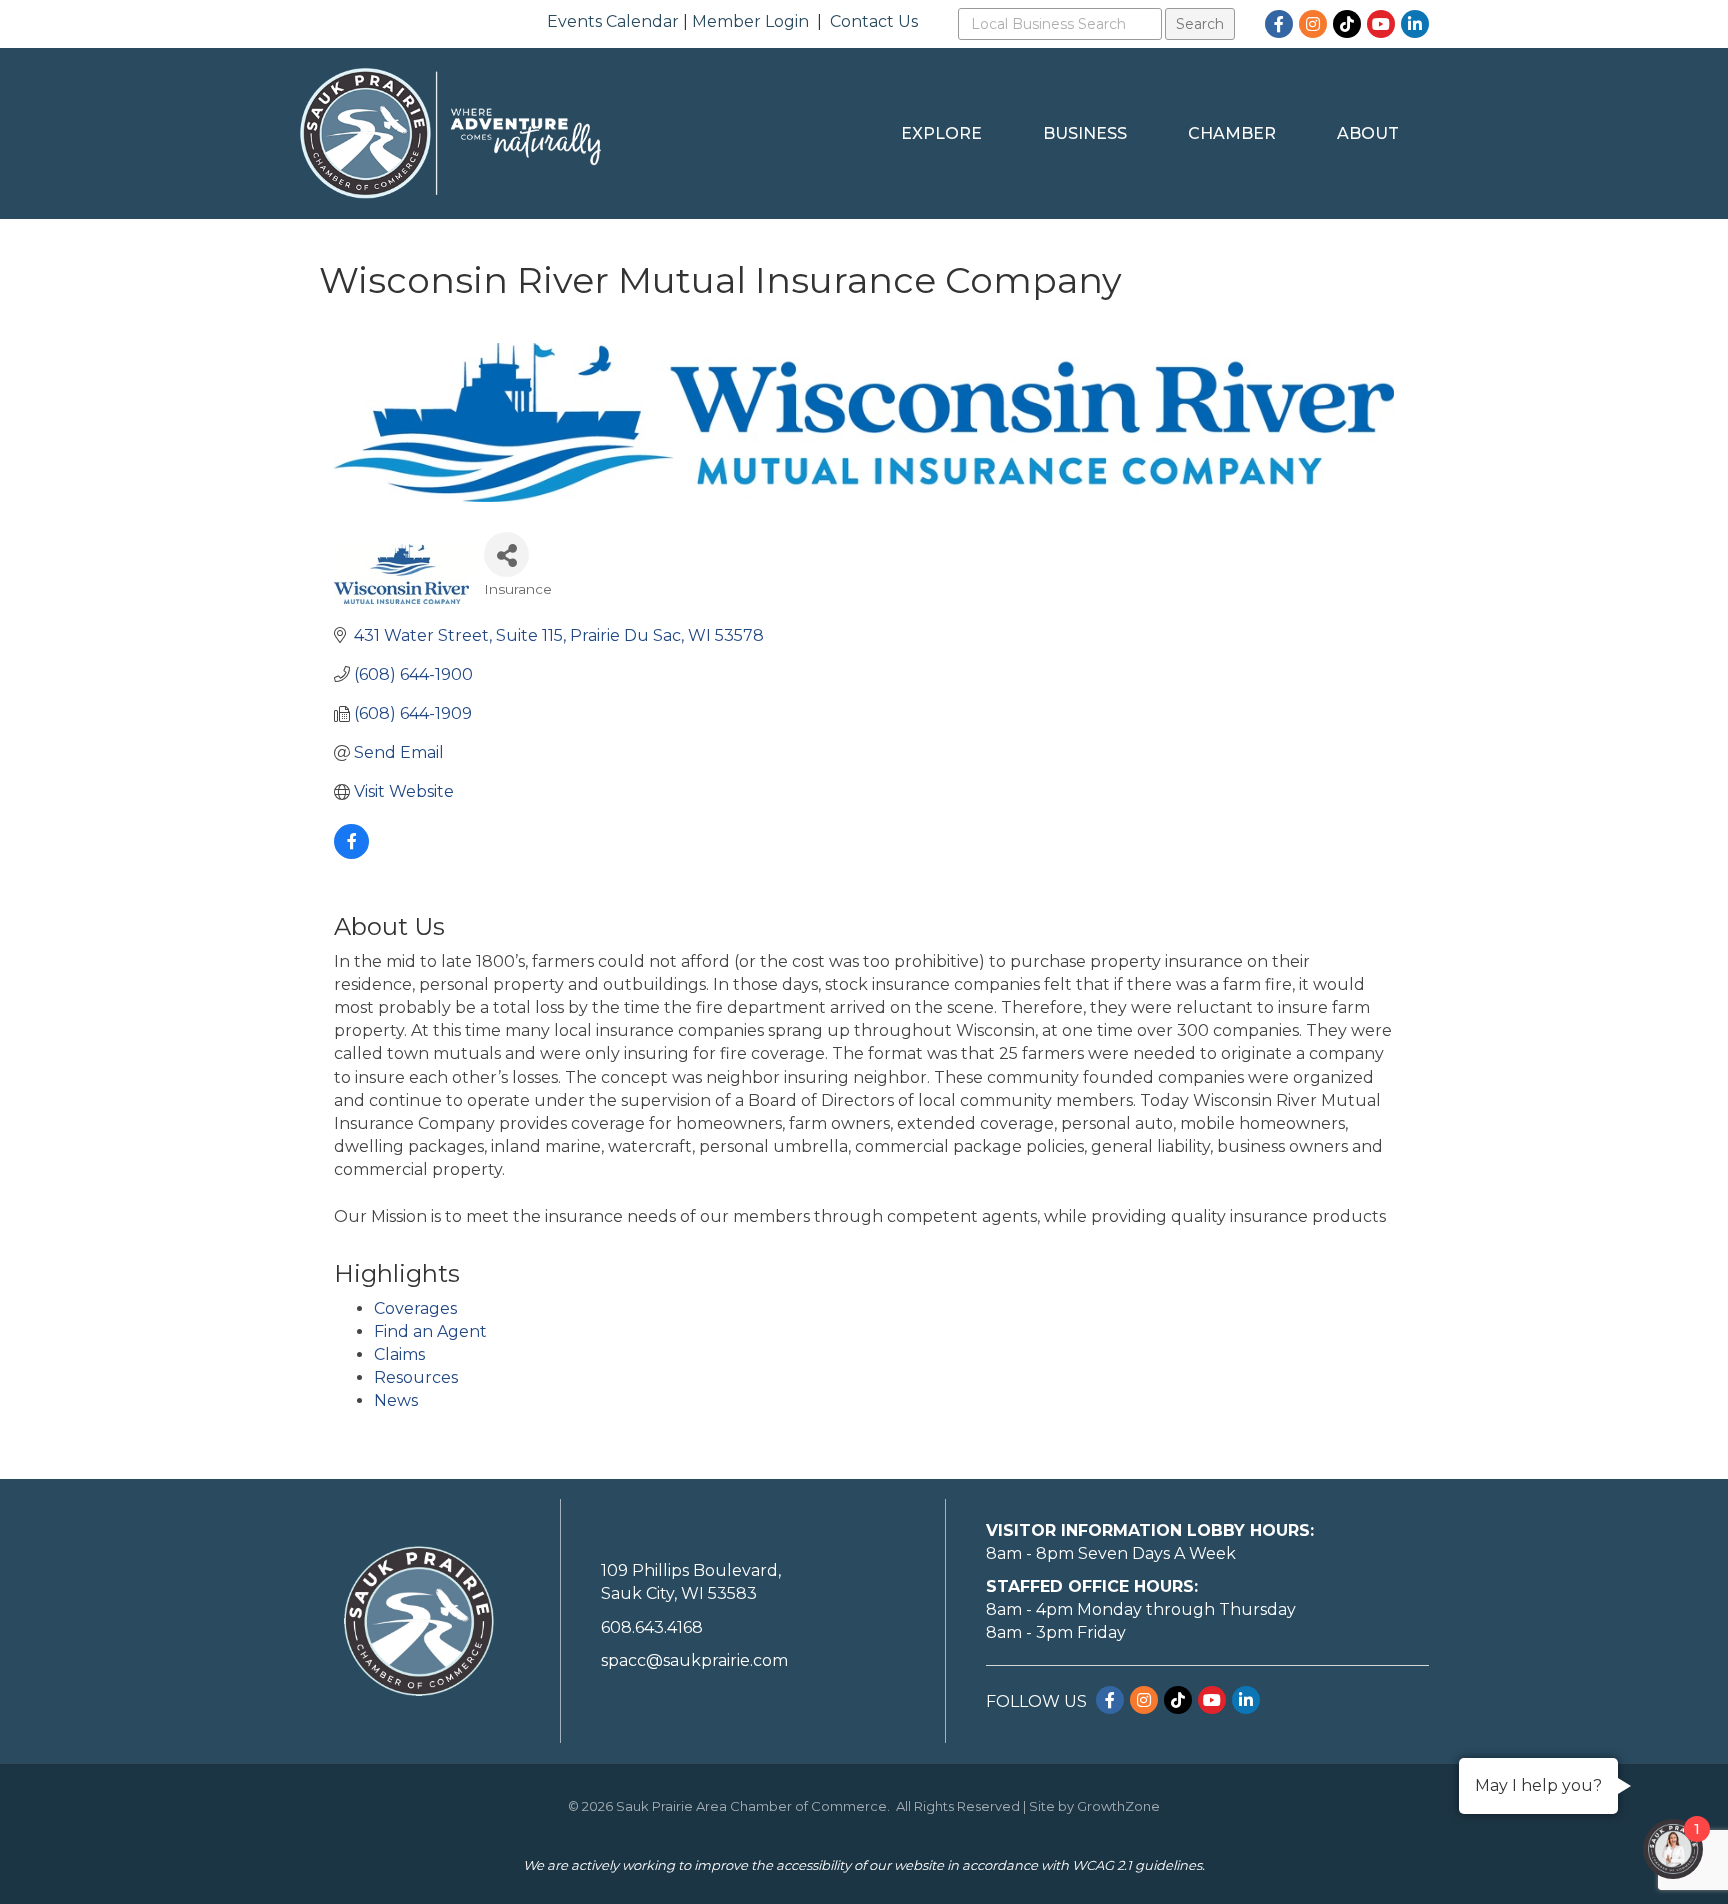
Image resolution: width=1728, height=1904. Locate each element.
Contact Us (874, 21)
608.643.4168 (652, 1627)
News (396, 1400)
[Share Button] (506, 554)
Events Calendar (613, 21)
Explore (941, 133)
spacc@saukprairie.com (694, 1660)
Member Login (750, 21)
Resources (416, 1377)
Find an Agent (430, 1331)
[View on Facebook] (351, 853)
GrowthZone (1118, 1806)
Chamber (1232, 133)
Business (1085, 133)
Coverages (415, 1308)
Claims (399, 1354)
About (1368, 133)
